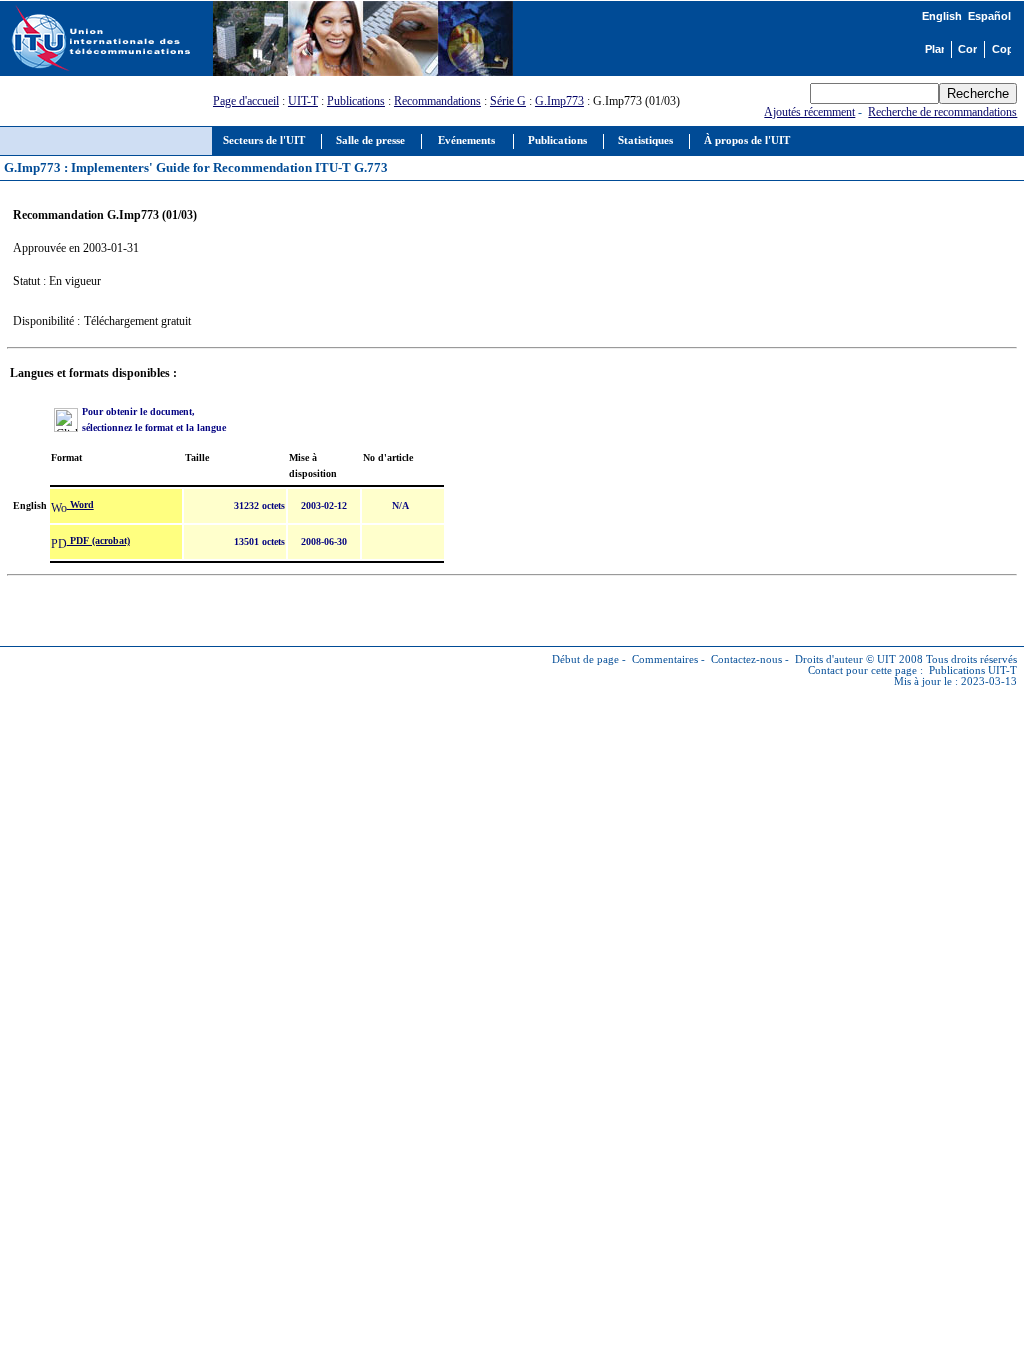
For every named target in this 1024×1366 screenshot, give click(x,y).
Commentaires (665, 659)
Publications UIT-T (973, 670)
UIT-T (303, 101)
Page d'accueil (246, 101)
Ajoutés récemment (809, 112)
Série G (508, 101)
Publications (356, 101)
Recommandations (437, 101)
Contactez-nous (746, 659)
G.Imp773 (559, 101)
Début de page (585, 659)
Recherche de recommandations (942, 112)
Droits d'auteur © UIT (845, 659)
